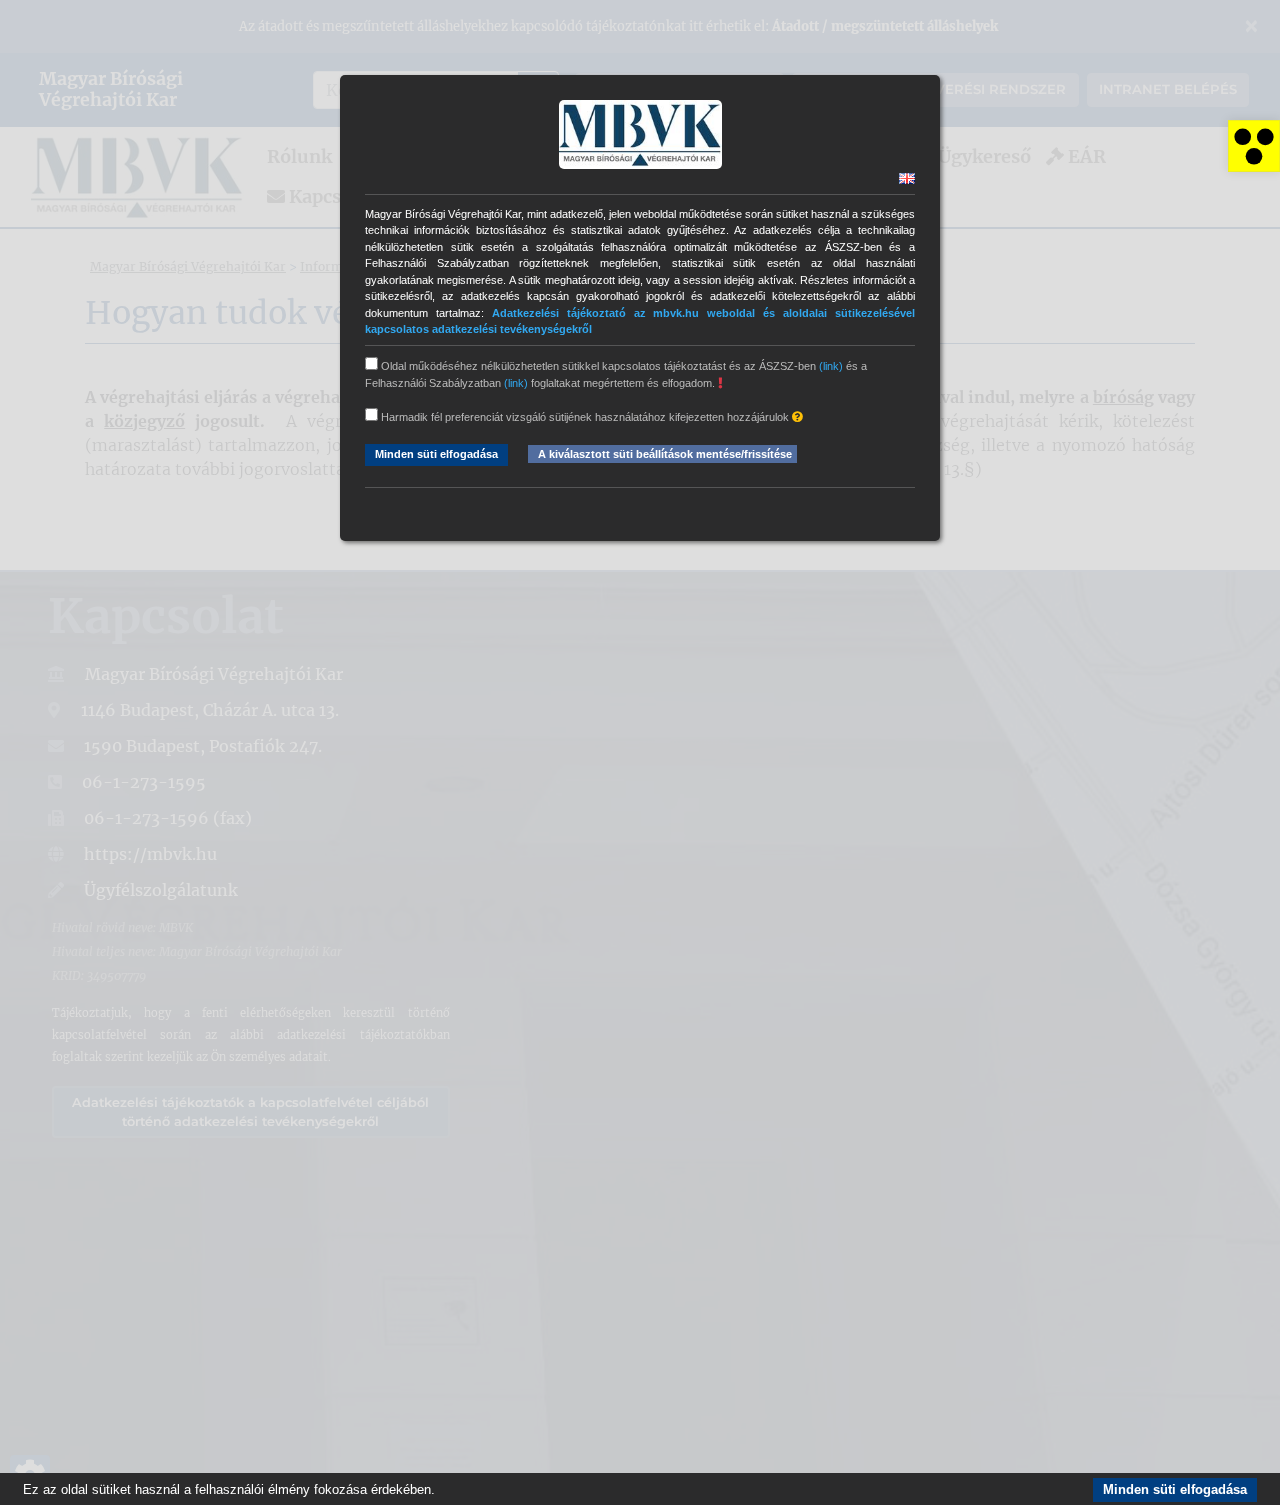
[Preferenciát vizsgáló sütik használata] (797, 417)
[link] (1254, 146)
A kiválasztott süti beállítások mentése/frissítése (665, 454)
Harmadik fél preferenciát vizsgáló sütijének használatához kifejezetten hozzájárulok (585, 417)
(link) (831, 366)
